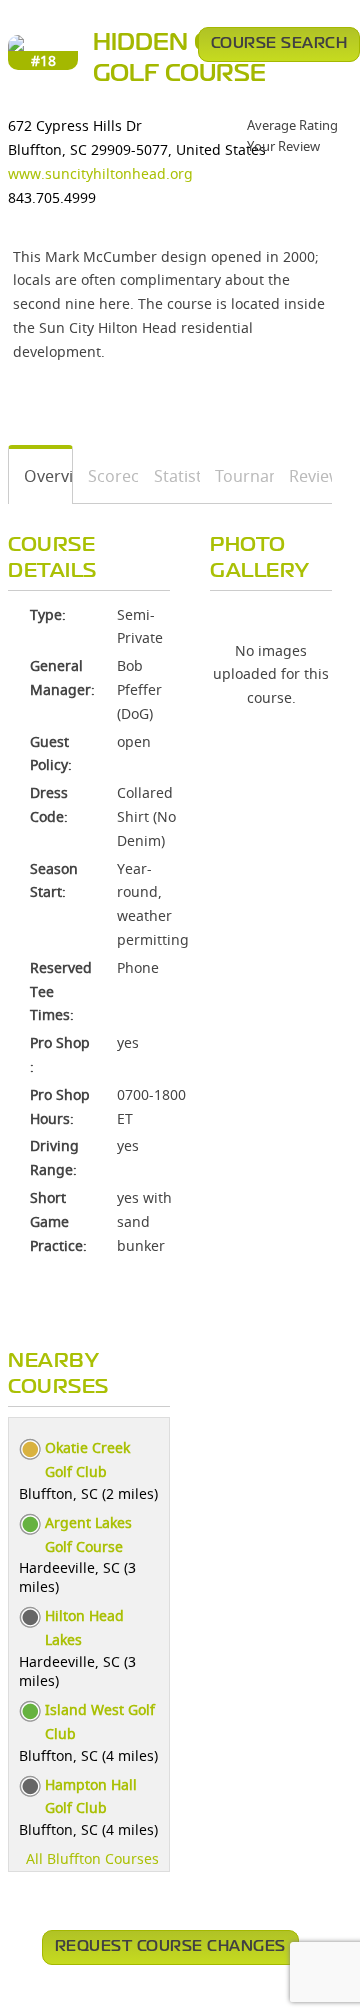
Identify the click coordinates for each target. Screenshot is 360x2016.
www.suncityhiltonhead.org (100, 173)
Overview (41, 476)
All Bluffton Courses (92, 1858)
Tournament (237, 476)
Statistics (170, 476)
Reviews (303, 476)
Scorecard (106, 476)
